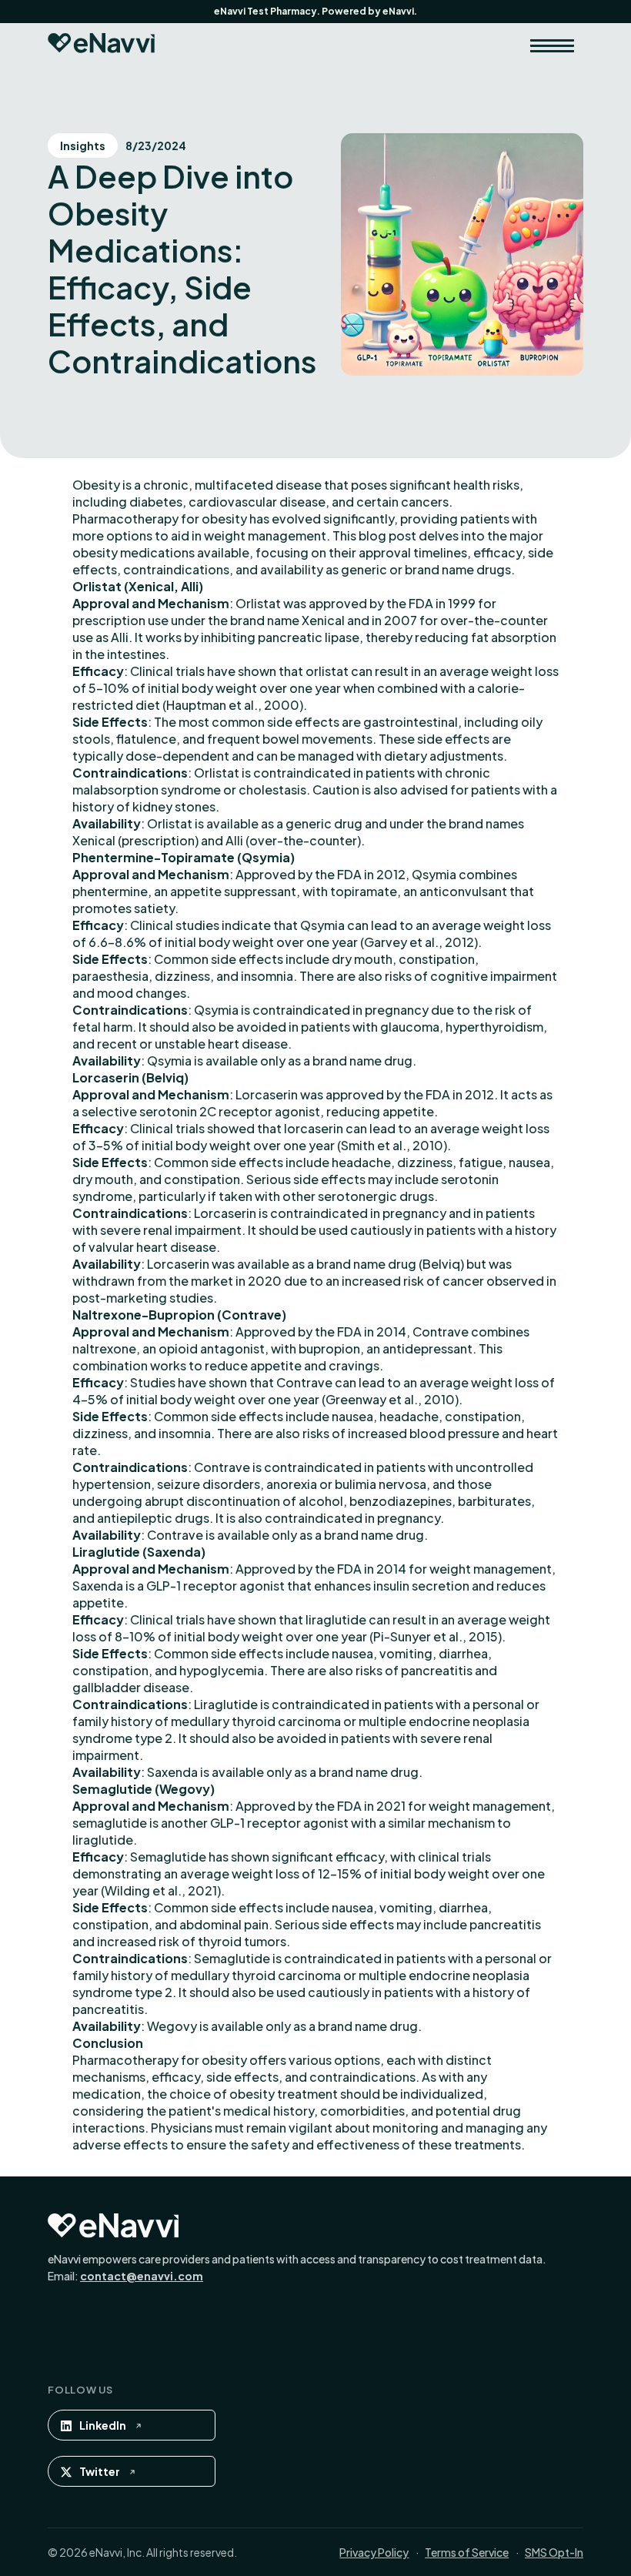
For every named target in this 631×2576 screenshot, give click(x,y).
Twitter (100, 2471)
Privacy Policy (374, 2552)
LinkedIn (103, 2425)
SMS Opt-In (554, 2552)
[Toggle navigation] (552, 45)
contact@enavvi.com (142, 2276)
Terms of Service (467, 2552)
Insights (83, 146)
